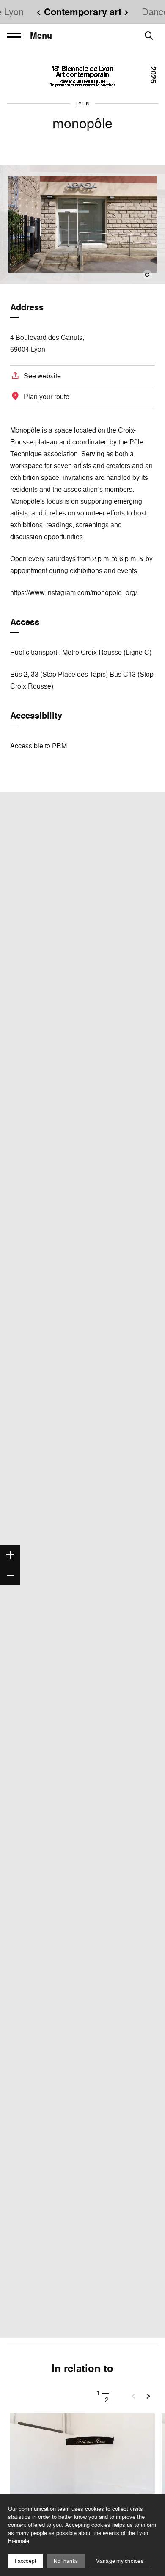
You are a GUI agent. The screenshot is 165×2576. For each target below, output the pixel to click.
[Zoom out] (10, 1575)
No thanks (66, 2561)
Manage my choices (120, 2561)
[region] (82, 1565)
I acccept (25, 2561)
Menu (41, 36)
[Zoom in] (10, 1555)
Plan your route (47, 397)
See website (42, 376)
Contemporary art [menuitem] (83, 12)
